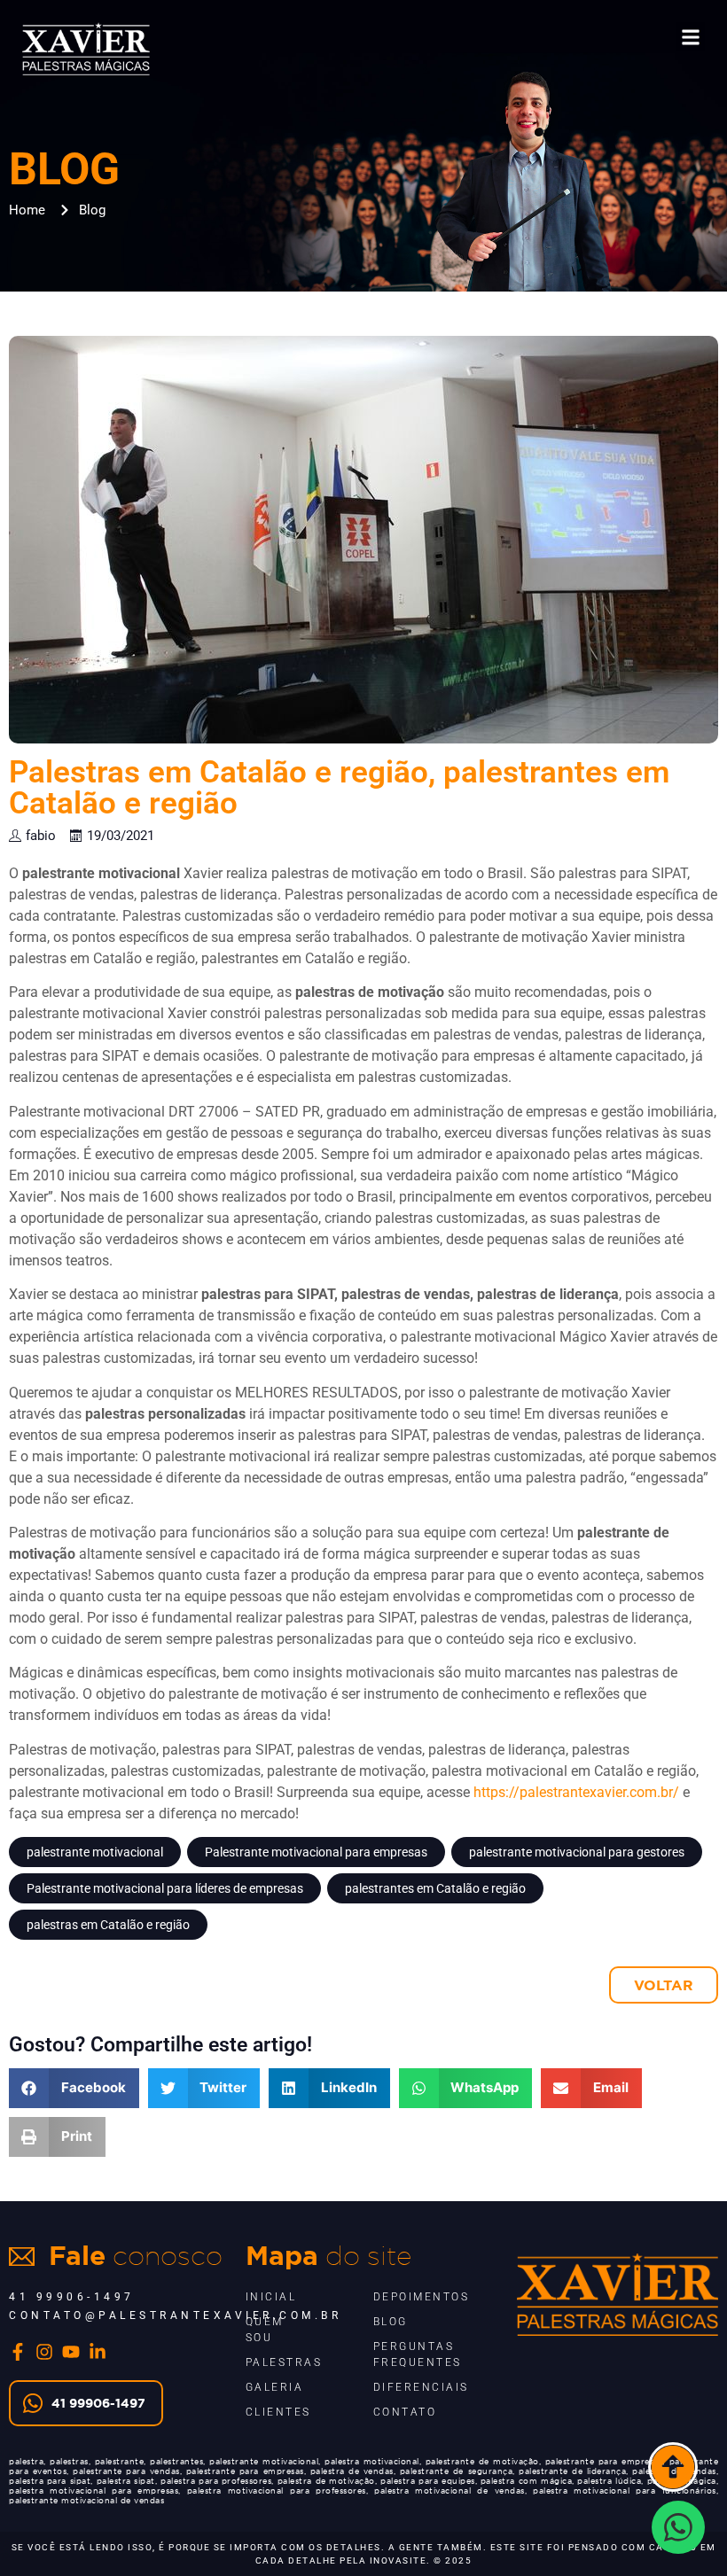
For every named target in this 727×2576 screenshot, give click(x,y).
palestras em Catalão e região (108, 1925)
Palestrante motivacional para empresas (316, 1852)
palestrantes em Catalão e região (435, 1888)
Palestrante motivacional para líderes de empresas (165, 1888)
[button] (690, 37)
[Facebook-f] (18, 2352)
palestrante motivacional (95, 1852)
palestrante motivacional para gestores (577, 1852)
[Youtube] (71, 2352)
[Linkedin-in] (98, 2352)
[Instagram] (44, 2352)
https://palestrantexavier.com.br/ (576, 1792)
